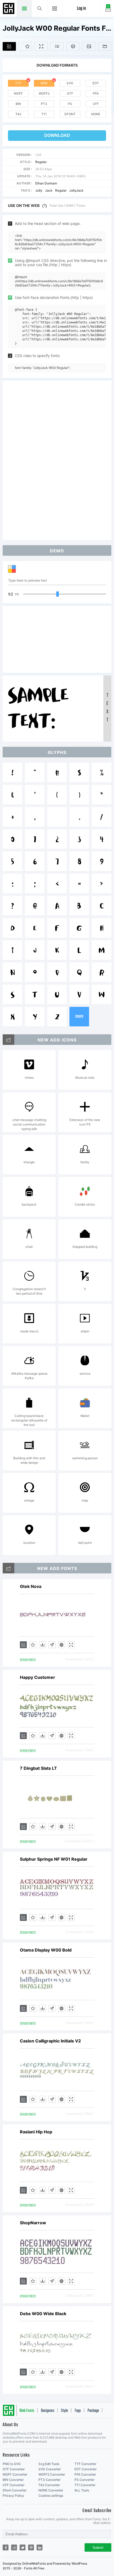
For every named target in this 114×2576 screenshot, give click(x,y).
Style (64, 2411)
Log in (81, 9)
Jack (49, 190)
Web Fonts (27, 2411)
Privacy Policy (13, 2496)
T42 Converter (49, 2485)
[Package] (73, 46)
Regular (41, 162)
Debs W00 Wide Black (43, 2314)
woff (18, 93)
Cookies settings (51, 2496)
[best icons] (8, 1568)
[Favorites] (25, 46)
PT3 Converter (49, 2480)
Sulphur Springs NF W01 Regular (54, 1859)
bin (18, 104)
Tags (78, 2411)
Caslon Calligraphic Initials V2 (50, 2041)
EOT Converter (85, 2469)
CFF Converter (14, 2485)
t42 (18, 114)
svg (70, 83)
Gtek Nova (31, 1586)
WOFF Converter (15, 2474)
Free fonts (9, 9)
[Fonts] (105, 46)
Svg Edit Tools (49, 2464)
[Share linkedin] (40, 2547)
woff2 (44, 93)
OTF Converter (14, 2469)
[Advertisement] (57, 460)
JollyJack (76, 190)
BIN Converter (13, 2480)
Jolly (39, 190)
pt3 (44, 104)
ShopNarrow (33, 2223)
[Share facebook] (6, 2547)
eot (96, 83)
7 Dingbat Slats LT (38, 1768)
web (44, 83)
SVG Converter (50, 2469)
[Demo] (41, 46)
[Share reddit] (14, 2547)
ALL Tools (82, 2490)
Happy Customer (38, 1677)
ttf (18, 83)
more (79, 1016)
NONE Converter (51, 2490)
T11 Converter (85, 2485)
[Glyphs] (57, 46)
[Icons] (89, 46)
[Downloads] (42, 1645)
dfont (70, 114)
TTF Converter (85, 2464)
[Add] (9, 46)
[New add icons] (8, 1040)
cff (96, 104)
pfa (96, 93)
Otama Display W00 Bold (46, 1950)
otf (70, 93)
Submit (98, 2548)
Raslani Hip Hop (36, 2132)
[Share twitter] (23, 2547)
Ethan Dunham (46, 183)
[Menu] (55, 8)
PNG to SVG (12, 2464)
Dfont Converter (15, 2490)
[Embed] (62, 1645)
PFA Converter (85, 2474)
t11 (44, 114)
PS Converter (84, 2480)
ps (70, 104)
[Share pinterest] (31, 2547)
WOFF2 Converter (52, 2474)
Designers (48, 2411)
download (57, 135)
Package (93, 2411)
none (96, 114)
